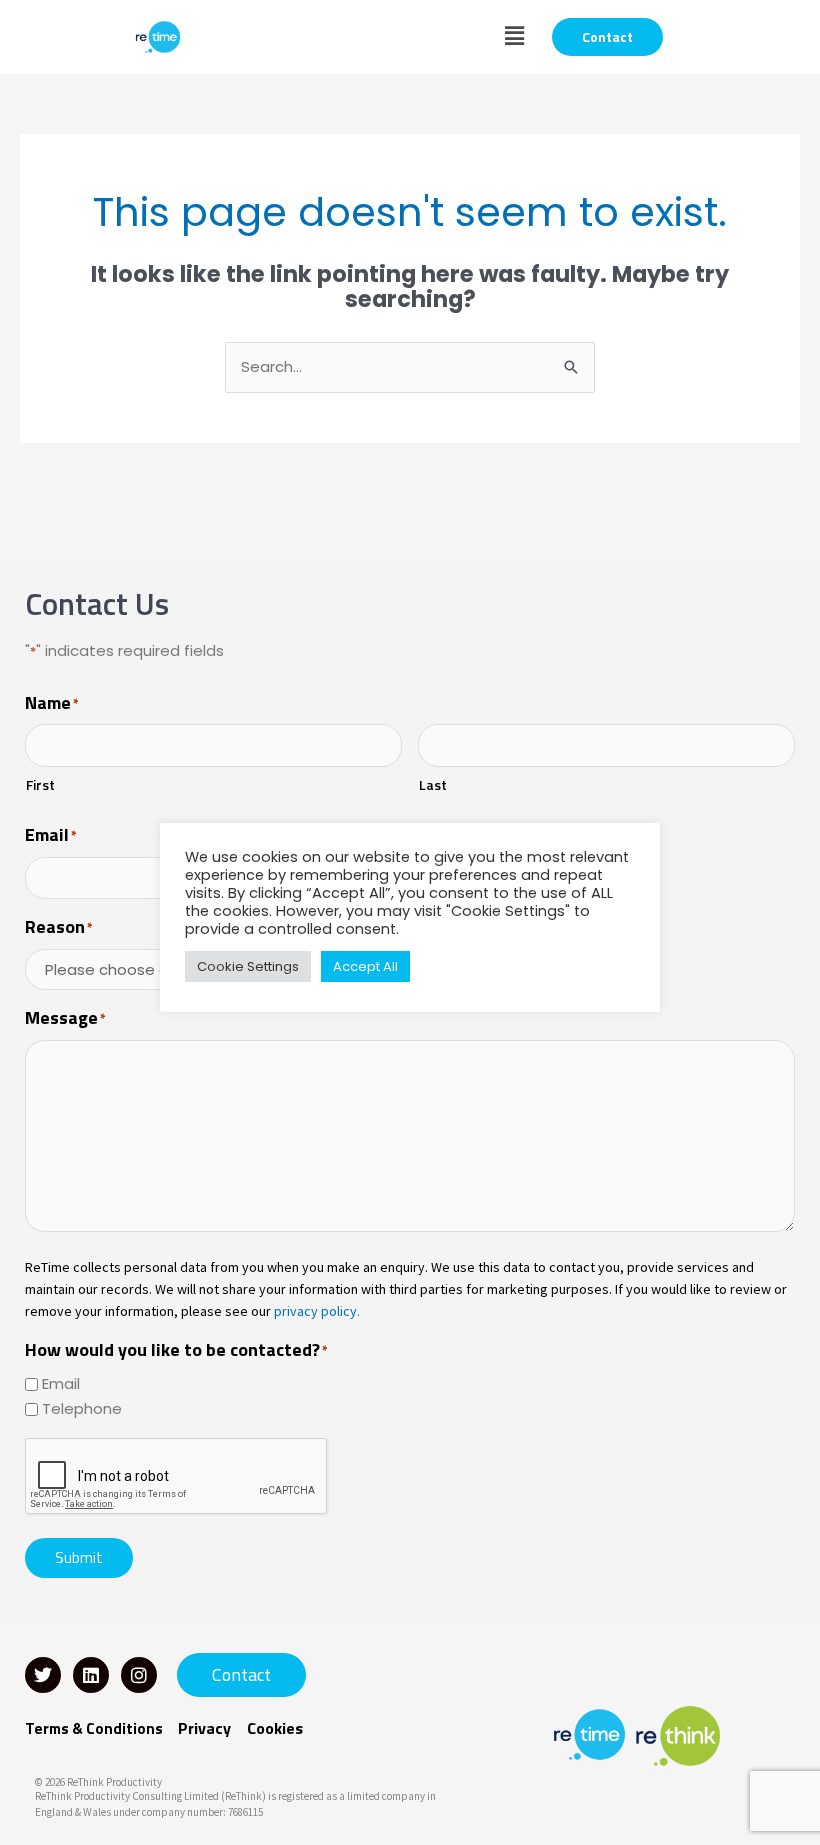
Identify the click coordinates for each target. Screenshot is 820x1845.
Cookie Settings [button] (248, 966)
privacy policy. (317, 1311)
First (40, 784)
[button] (515, 37)
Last (433, 784)
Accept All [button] (365, 966)
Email (61, 1383)
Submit (79, 1557)
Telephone (82, 1408)
